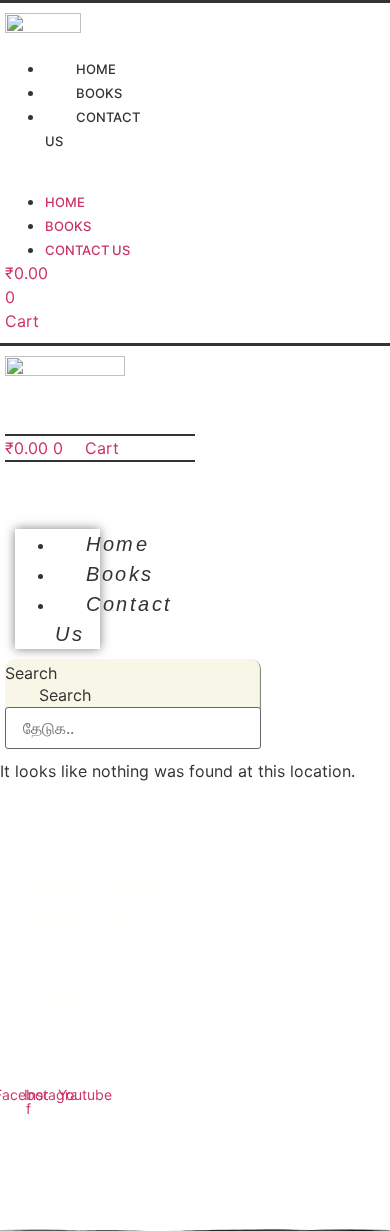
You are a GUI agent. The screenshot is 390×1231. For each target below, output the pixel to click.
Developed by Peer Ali (195, 1176)
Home (65, 202)
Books (68, 226)
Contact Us (92, 129)
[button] (57, 494)
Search (31, 673)
